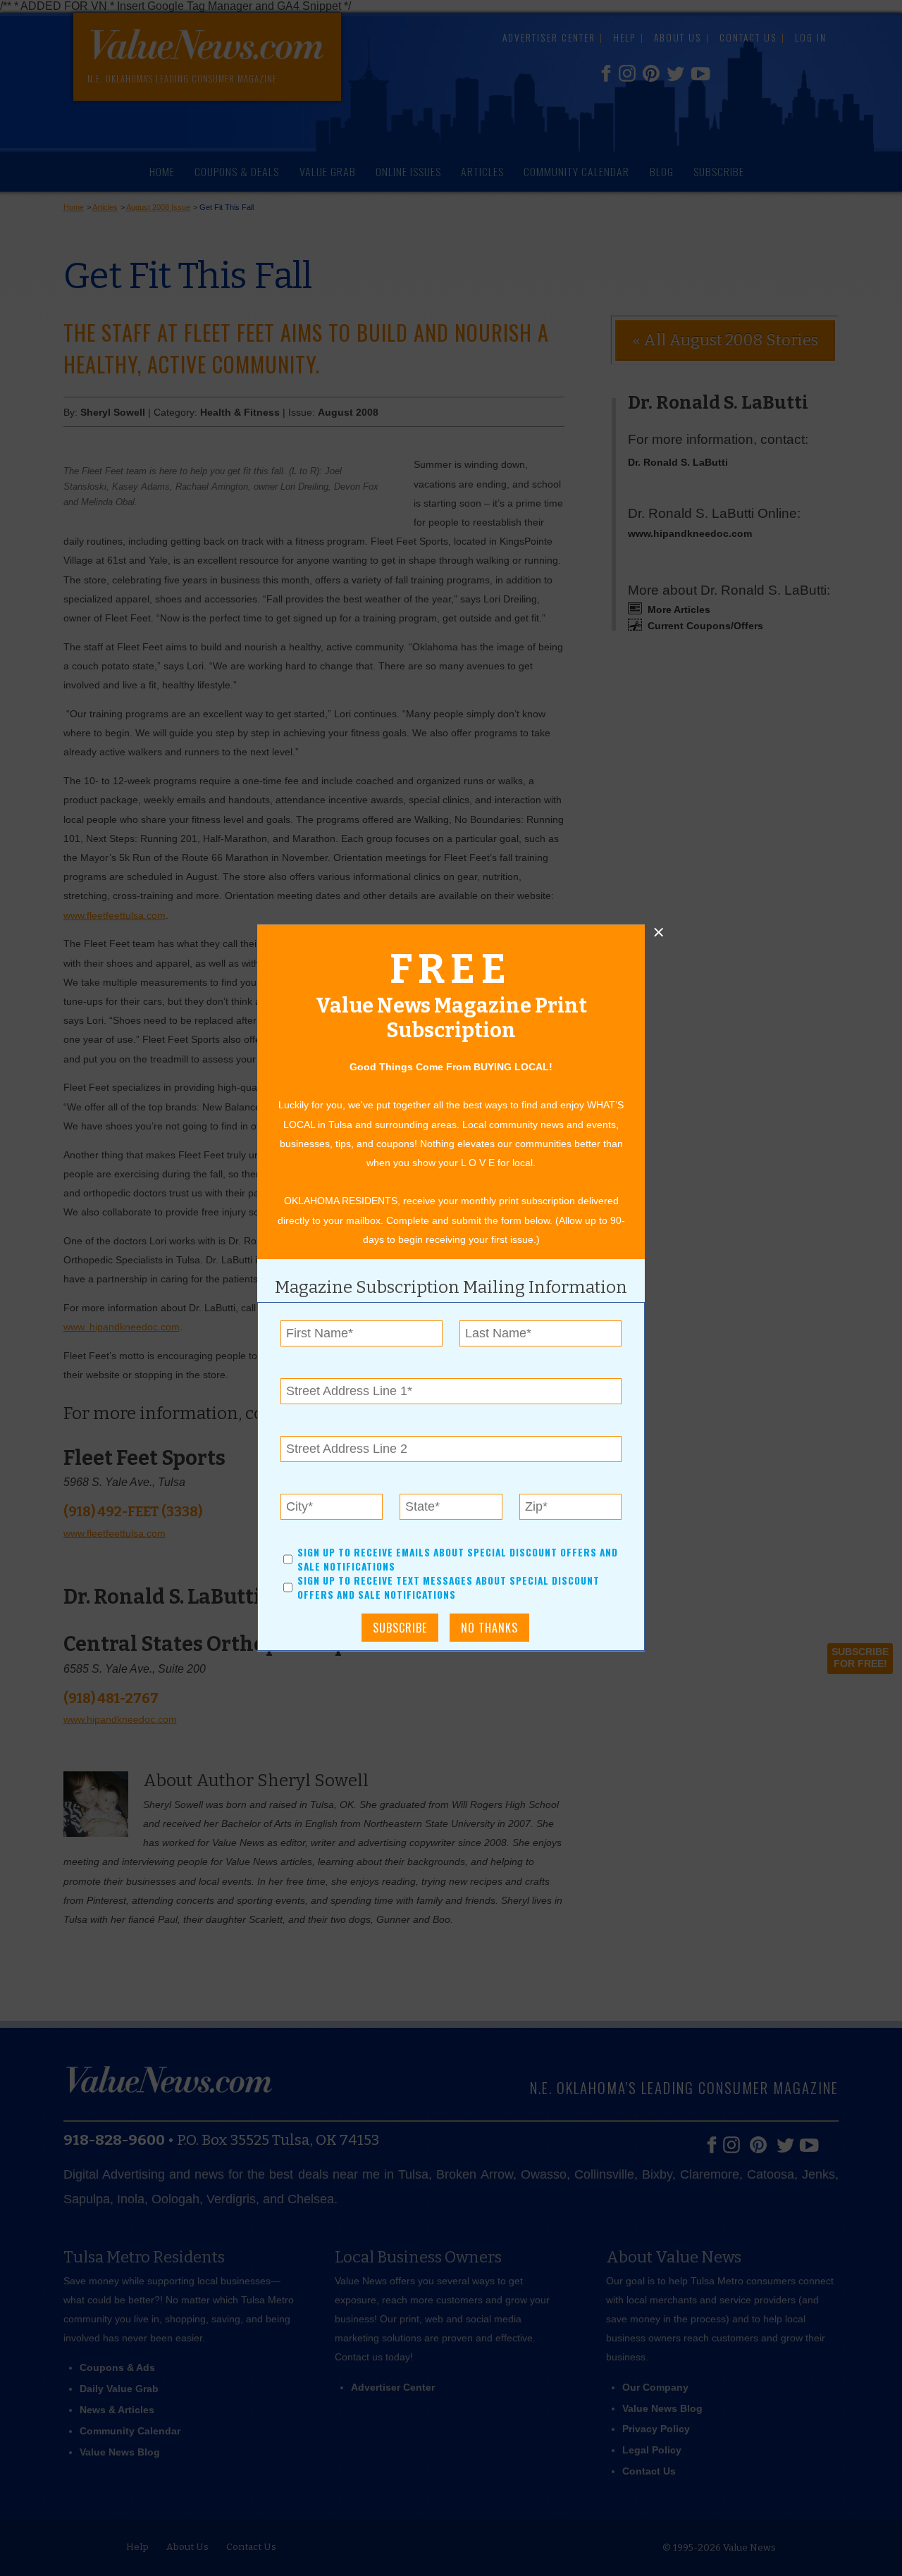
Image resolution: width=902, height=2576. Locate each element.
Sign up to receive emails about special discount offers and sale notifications (458, 1559)
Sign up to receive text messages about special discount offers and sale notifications (449, 1588)
